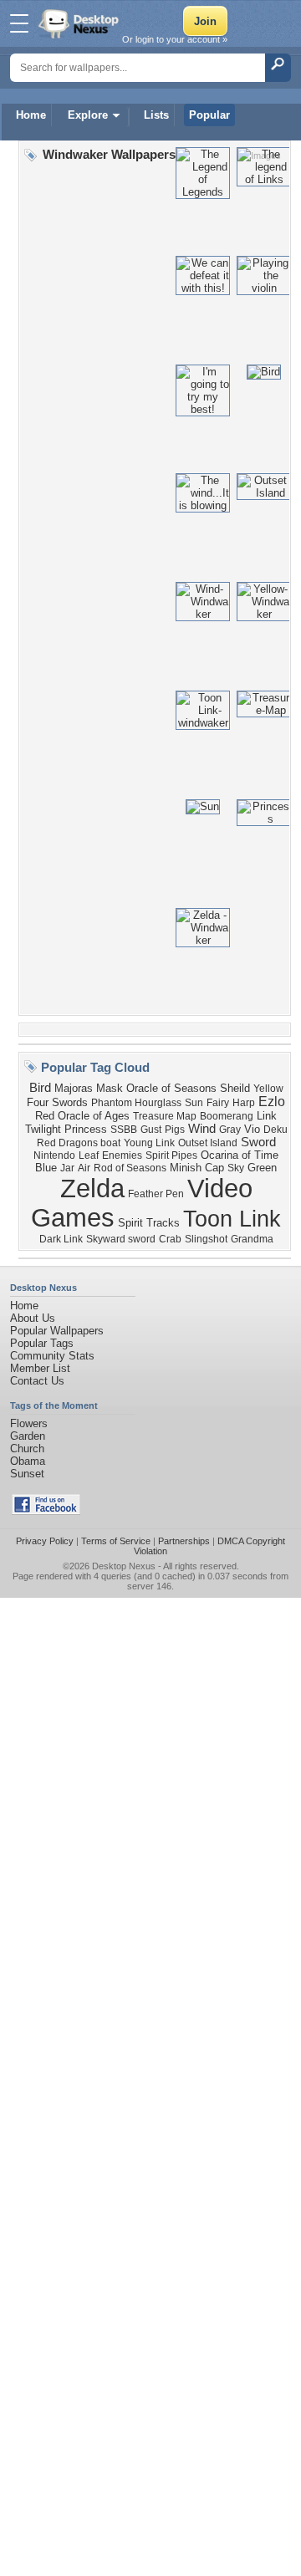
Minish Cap (197, 1168)
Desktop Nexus (124, 1566)
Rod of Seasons (130, 1168)
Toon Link (232, 1219)
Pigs (175, 1130)
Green (262, 1168)
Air (84, 1168)
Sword (258, 1142)
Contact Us (37, 1381)
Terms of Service (116, 1541)
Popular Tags (42, 1343)
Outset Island (208, 1143)
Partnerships (184, 1541)
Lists (156, 115)
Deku (275, 1130)
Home (31, 115)
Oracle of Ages (94, 1116)
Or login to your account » (175, 39)
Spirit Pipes (171, 1155)
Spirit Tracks (149, 1223)
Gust (151, 1130)
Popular (209, 115)
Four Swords (57, 1102)
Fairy (218, 1103)
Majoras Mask (89, 1088)
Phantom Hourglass (136, 1103)
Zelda (92, 1188)
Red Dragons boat (79, 1143)
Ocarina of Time (240, 1155)
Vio (252, 1129)
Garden (28, 1436)
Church (27, 1449)
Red (45, 1116)
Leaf (89, 1155)
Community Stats (52, 1356)
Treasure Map (165, 1116)
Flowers (29, 1423)
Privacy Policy (45, 1541)
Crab (170, 1239)
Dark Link (61, 1239)
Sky (236, 1168)
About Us (33, 1318)
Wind (202, 1129)
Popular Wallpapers (57, 1331)
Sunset (27, 1474)
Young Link (149, 1143)
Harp (244, 1103)
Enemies (122, 1155)
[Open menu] (19, 23)
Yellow (268, 1089)
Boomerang (227, 1116)
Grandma (252, 1239)
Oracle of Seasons (171, 1088)
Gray (230, 1130)
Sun (194, 1103)
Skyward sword (121, 1239)
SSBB (124, 1130)
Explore (88, 115)
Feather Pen (156, 1194)
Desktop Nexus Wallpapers (80, 23)
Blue (46, 1168)
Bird (40, 1088)
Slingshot (206, 1239)
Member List (40, 1368)
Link (267, 1116)
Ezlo (272, 1102)
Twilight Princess (66, 1129)
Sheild (235, 1088)
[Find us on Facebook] (46, 1511)
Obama (28, 1461)
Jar (67, 1168)
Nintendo (54, 1155)
